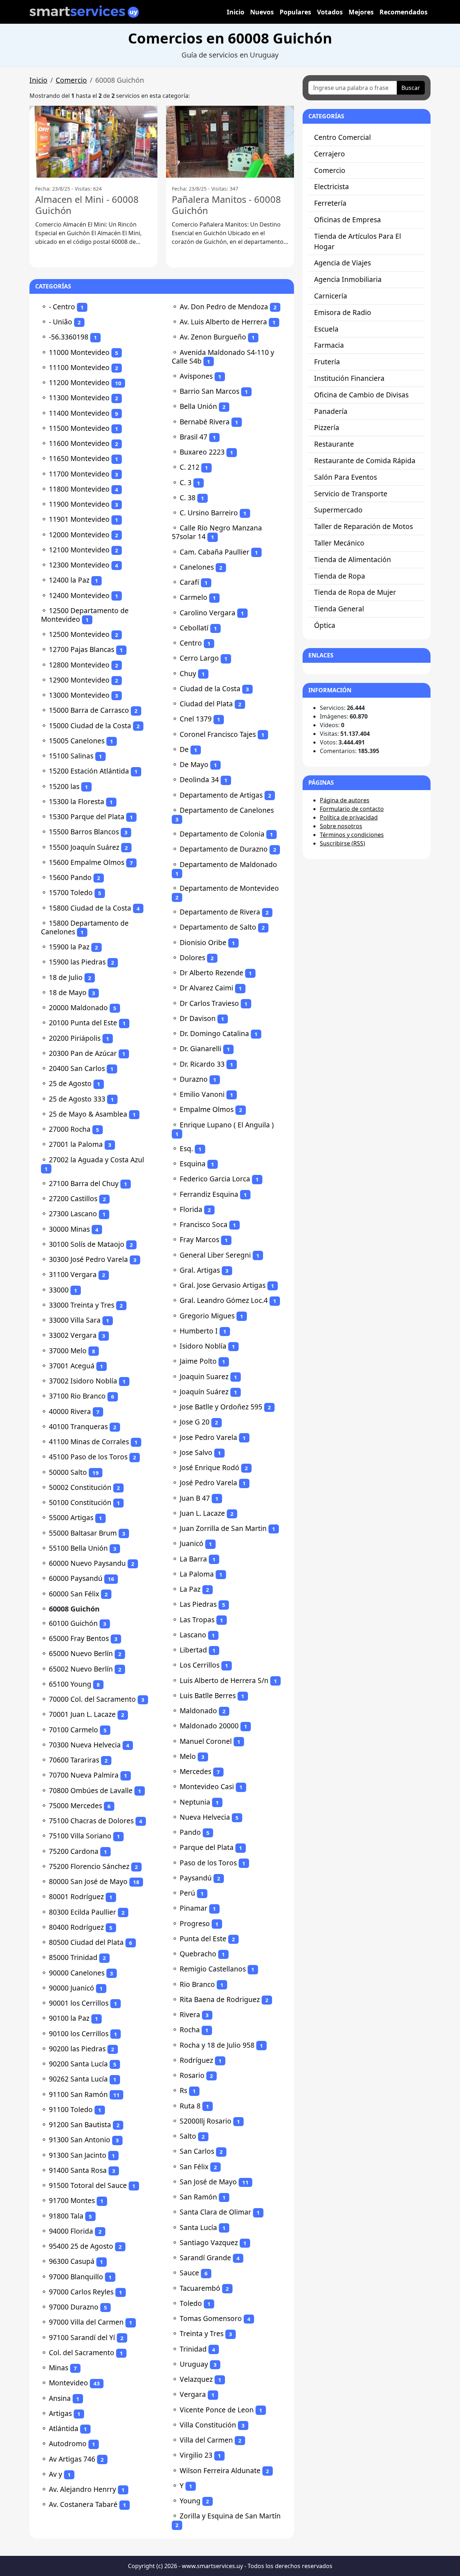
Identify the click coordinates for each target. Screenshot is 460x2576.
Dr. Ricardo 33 (202, 1064)
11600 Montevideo (79, 443)
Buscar (411, 88)
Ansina (60, 2398)
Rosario (192, 2075)
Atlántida (64, 2428)
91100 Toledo (71, 2109)
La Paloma (197, 1574)
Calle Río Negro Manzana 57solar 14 (217, 532)
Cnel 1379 (196, 719)
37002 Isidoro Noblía (83, 1381)
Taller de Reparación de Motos (364, 526)
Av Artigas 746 (72, 2459)
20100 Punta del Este (83, 1023)
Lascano (193, 1635)
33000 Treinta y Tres (82, 1305)
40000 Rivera (70, 1411)
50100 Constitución (80, 1502)
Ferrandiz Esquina (209, 1194)
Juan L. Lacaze (202, 1513)
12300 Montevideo (79, 565)
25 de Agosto (70, 1083)
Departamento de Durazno (224, 849)
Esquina (193, 1164)
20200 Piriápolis (75, 1038)
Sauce (189, 2273)
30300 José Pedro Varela (88, 1259)
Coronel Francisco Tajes (218, 734)
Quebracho (198, 1954)
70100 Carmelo (73, 1730)
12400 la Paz (69, 580)
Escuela (326, 329)
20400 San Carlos (77, 1068)
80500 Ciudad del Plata (86, 1942)
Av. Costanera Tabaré (83, 2504)
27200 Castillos (73, 1198)
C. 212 (190, 467)
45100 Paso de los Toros (88, 1457)
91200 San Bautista (80, 2124)
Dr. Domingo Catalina (214, 1033)
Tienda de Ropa (340, 576)
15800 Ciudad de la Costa (90, 908)
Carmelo (194, 597)
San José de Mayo (208, 2182)
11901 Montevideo (79, 519)
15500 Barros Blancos (84, 832)
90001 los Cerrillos (79, 2003)
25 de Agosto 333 (77, 1099)
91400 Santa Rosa (78, 2170)
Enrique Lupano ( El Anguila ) (227, 1125)
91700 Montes (72, 2200)
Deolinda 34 (199, 779)
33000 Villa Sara (75, 1320)
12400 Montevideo (79, 595)
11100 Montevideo (79, 367)
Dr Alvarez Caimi (206, 988)
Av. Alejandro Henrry (82, 2489)
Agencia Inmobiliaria (348, 279)
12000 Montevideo (79, 535)
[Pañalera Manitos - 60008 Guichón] (230, 142)
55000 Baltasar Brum (83, 1533)
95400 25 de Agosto (81, 2246)
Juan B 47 (195, 1498)
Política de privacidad (349, 817)
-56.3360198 (69, 337)
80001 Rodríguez (76, 1896)
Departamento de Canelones (227, 810)
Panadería (331, 411)
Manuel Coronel (206, 1741)
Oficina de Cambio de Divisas (361, 395)
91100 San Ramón (78, 2094)
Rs (183, 2090)
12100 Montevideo (79, 550)
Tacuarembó (200, 2288)
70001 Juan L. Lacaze (82, 1714)
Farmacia (329, 345)
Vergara (193, 2394)
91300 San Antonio (80, 2140)
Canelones (197, 567)
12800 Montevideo (79, 665)
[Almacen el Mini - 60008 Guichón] (93, 142)
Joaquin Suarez (204, 1376)
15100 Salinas (71, 756)
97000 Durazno (74, 2307)
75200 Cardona (74, 1851)
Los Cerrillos (200, 1665)
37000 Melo (68, 1351)
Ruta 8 (190, 2106)
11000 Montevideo (79, 352)
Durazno (194, 1079)
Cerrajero (330, 154)
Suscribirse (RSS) (342, 843)
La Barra (193, 1559)
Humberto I (199, 1331)
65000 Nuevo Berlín (81, 1653)
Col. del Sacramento (82, 2352)
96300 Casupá (72, 2261)
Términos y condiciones (352, 835)
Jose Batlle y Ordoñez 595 (221, 1407)
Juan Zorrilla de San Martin (223, 1528)
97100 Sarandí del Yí (82, 2337)
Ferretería (330, 203)
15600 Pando (70, 877)
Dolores (192, 958)
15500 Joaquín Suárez (84, 847)
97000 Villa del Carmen (86, 2322)
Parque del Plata (207, 1847)
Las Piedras (198, 1604)
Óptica (325, 625)
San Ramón (198, 2197)
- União (61, 322)
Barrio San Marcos (210, 391)
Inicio (236, 12)
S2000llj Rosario (206, 2121)
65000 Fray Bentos (79, 1638)
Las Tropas (197, 1620)
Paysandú (196, 1878)
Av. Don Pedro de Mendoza (224, 307)
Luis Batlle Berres (208, 1695)
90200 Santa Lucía (78, 2064)
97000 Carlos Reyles (81, 2292)
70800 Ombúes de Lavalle (91, 1790)
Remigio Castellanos (213, 1969)
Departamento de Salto (218, 927)
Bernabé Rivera (205, 422)
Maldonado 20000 (209, 1726)
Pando (190, 1832)
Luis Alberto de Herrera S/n (224, 1680)
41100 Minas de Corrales (89, 1442)
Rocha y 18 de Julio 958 (217, 2045)
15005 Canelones (77, 741)
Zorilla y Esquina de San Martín (230, 2516)
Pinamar (194, 1908)
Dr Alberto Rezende (211, 973)
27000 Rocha (70, 1129)
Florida (191, 1209)
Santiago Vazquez (209, 2242)
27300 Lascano (73, 1214)
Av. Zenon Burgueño (213, 337)
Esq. (186, 1148)
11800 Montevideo (79, 489)
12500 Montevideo (79, 634)
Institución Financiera (349, 378)
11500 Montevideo (79, 428)
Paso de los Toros (208, 1863)
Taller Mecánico (339, 543)
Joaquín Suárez (204, 1392)
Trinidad (193, 2349)
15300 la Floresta (77, 801)
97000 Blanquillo (76, 2277)
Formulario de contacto (352, 809)
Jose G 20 (195, 1422)
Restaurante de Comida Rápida (365, 461)
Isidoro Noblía (203, 1346)
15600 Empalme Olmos (87, 862)
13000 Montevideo (79, 695)
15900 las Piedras (77, 962)
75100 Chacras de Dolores (91, 1821)
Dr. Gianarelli (201, 1048)
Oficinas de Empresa (348, 220)
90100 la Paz (69, 2018)
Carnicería (331, 296)
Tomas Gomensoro (211, 2318)
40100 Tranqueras (78, 1426)
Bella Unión (198, 406)
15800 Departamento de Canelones (85, 927)
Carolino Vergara (208, 613)
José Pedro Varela (208, 1483)
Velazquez (196, 2379)
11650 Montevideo (79, 458)
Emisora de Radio (343, 312)
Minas (59, 2368)
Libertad (193, 1650)
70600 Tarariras (74, 1760)
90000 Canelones (77, 1973)
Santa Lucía (198, 2227)
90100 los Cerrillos (79, 2034)
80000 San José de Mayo (88, 1881)
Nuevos (262, 12)
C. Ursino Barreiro (209, 513)
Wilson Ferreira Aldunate (220, 2470)
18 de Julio (66, 977)
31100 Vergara (73, 1274)
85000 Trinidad (73, 1957)
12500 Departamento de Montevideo (85, 615)
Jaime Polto (198, 1361)
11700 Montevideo (79, 474)
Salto (188, 2136)
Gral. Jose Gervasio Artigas (223, 1285)
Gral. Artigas (200, 1270)
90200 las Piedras (77, 2049)
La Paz (190, 1589)
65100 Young (70, 1684)
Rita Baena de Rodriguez (220, 1999)
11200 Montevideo (79, 382)
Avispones (196, 376)
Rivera (190, 2014)
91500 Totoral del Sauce (88, 2185)
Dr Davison (198, 1018)
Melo (188, 1756)
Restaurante (334, 444)
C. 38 (188, 498)
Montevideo (68, 2383)
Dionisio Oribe (203, 942)
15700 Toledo (71, 892)
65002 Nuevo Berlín (81, 1669)
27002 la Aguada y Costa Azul (96, 1160)
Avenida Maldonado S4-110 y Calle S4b (223, 357)
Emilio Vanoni (202, 1094)
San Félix (194, 2167)
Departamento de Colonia (222, 834)
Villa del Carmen (206, 2440)
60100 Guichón (73, 1623)
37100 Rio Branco (77, 1396)
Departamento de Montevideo (229, 888)
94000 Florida (71, 2231)
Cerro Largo (199, 658)
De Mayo (194, 764)
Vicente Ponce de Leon (217, 2410)
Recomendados (404, 12)
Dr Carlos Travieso (209, 1003)
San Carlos (197, 2151)
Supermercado (338, 510)
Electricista (332, 186)
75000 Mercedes (75, 1806)
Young (190, 2501)
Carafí (189, 582)
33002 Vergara (73, 1335)
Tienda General (339, 609)
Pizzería (327, 427)
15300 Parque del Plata (87, 817)
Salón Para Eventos (346, 477)
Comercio (71, 80)
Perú (187, 1893)
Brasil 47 (194, 437)
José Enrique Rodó (210, 1467)
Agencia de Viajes (342, 263)
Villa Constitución (208, 2425)
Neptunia (195, 1802)
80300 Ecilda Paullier (82, 1912)
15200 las (64, 786)
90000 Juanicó (72, 1988)
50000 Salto (68, 1472)
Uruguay (194, 2364)
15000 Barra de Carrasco (89, 710)
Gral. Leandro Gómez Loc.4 (224, 1300)
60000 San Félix (74, 1594)
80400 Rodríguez (76, 1927)
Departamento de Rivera (220, 912)
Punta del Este (203, 1939)
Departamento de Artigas (221, 795)
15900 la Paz (69, 947)
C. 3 (186, 482)
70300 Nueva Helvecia (85, 1745)
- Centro (62, 307)
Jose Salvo (196, 1452)
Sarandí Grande (205, 2258)
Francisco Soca (204, 1224)
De (184, 749)
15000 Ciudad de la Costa (90, 726)
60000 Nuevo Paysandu (87, 1563)
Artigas (60, 2413)
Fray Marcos (199, 1239)
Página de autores (345, 800)
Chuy (188, 673)
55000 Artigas (71, 1517)
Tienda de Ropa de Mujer (355, 592)
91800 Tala (66, 2216)
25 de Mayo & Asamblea (88, 1114)
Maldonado (198, 1711)
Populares (295, 12)
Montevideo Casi (207, 1786)
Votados (330, 12)
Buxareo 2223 (202, 452)
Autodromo (68, 2443)
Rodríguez (196, 2060)
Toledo (191, 2303)
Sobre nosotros (341, 826)
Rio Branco (197, 1984)
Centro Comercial (342, 137)
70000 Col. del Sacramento (92, 1699)
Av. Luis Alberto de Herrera (223, 322)
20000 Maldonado (78, 1007)
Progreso (195, 1923)
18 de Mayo (68, 992)
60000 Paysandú (76, 1578)
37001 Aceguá (72, 1366)
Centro (191, 643)
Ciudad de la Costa (210, 689)
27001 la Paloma (76, 1144)
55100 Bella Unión (78, 1548)
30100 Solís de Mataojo (87, 1244)
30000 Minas (69, 1229)
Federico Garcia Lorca (215, 1179)
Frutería (327, 362)
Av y (56, 2474)
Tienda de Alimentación (353, 559)
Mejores (361, 12)
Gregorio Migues (207, 1316)
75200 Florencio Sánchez (89, 1866)
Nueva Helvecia (205, 1817)
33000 (59, 1290)
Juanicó (192, 1543)
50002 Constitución (80, 1487)
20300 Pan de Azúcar (83, 1053)
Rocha (190, 2030)
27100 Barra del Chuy (84, 1183)
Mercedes (195, 1771)
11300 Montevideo (79, 398)
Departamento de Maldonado (228, 864)
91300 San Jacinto (78, 2155)
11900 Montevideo (79, 504)
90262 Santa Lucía (78, 2079)
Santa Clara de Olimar (215, 2212)
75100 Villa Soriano (80, 1836)
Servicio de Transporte (351, 494)
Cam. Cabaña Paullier (215, 552)
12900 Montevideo (79, 680)
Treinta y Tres (202, 2333)
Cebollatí (194, 628)
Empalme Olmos (207, 1109)
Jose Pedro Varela (208, 1437)
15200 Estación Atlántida (89, 771)
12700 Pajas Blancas (82, 649)
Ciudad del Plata (206, 704)
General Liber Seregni (215, 1255)
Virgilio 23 (196, 2455)
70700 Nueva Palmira (84, 1775)
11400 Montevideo (79, 413)
